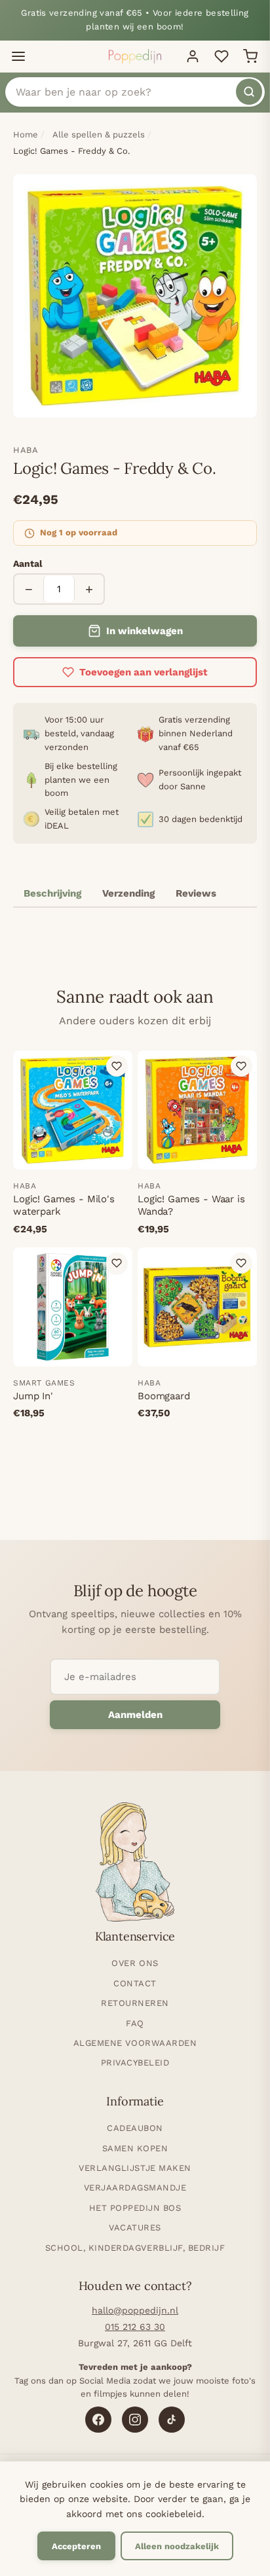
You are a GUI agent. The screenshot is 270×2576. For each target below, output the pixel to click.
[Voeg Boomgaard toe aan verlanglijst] (241, 1263)
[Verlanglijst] (222, 56)
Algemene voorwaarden (135, 2043)
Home (26, 134)
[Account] (193, 56)
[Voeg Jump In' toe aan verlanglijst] (117, 1263)
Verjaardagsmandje (135, 2188)
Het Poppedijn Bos (135, 2208)
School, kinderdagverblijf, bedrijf (135, 2248)
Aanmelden (135, 1715)
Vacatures (135, 2227)
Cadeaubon (135, 2128)
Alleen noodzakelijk (177, 2546)
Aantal (28, 563)
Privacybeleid (135, 2063)
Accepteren (76, 2546)
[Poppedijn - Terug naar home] (135, 56)
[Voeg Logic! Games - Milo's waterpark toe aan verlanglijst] (117, 1066)
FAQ (135, 2023)
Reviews (196, 893)
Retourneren (135, 2003)
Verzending (128, 893)
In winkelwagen (145, 631)
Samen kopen (135, 2148)
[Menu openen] (18, 56)
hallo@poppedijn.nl (135, 2310)
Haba (26, 450)
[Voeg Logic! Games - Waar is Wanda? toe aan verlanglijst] (241, 1066)
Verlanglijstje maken (135, 2168)
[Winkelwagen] (250, 56)
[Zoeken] (249, 92)
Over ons (135, 1963)
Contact (135, 1983)
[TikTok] (172, 2420)
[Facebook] (98, 2420)
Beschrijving (52, 893)
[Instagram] (135, 2420)
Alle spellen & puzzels (99, 134)
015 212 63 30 (135, 2327)
